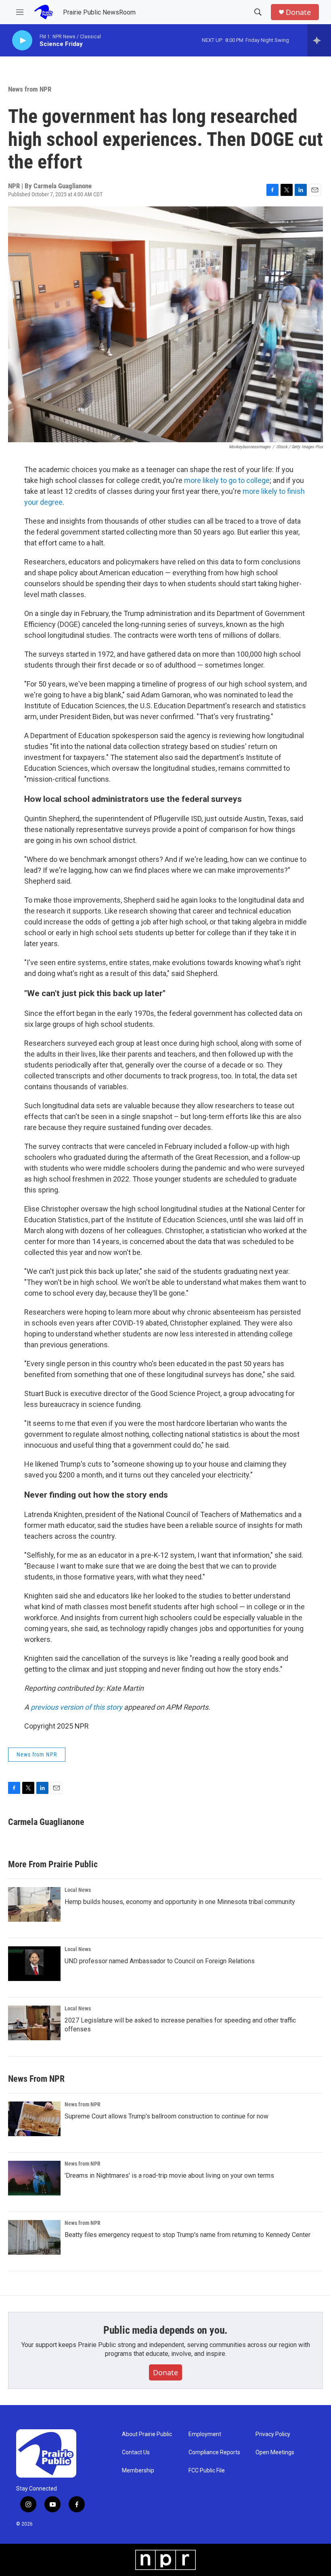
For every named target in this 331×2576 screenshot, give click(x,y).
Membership (138, 2471)
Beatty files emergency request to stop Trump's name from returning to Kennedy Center (187, 2235)
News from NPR (30, 89)
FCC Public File (207, 2471)
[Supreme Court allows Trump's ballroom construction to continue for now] (34, 2119)
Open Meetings (275, 2452)
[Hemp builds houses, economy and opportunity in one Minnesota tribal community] (34, 1904)
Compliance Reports (214, 2452)
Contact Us (136, 2452)
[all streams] (319, 40)
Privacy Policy (273, 2434)
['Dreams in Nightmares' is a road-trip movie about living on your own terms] (34, 2178)
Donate (298, 12)
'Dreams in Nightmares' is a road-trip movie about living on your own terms (169, 2175)
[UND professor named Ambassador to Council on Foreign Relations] (34, 1964)
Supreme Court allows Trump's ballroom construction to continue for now (167, 2116)
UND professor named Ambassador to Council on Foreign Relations (160, 1961)
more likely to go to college (227, 480)
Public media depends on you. (165, 2330)
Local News (78, 1890)
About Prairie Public (147, 2434)
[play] (22, 41)
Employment (205, 2434)
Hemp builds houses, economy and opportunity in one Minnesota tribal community (180, 1902)
